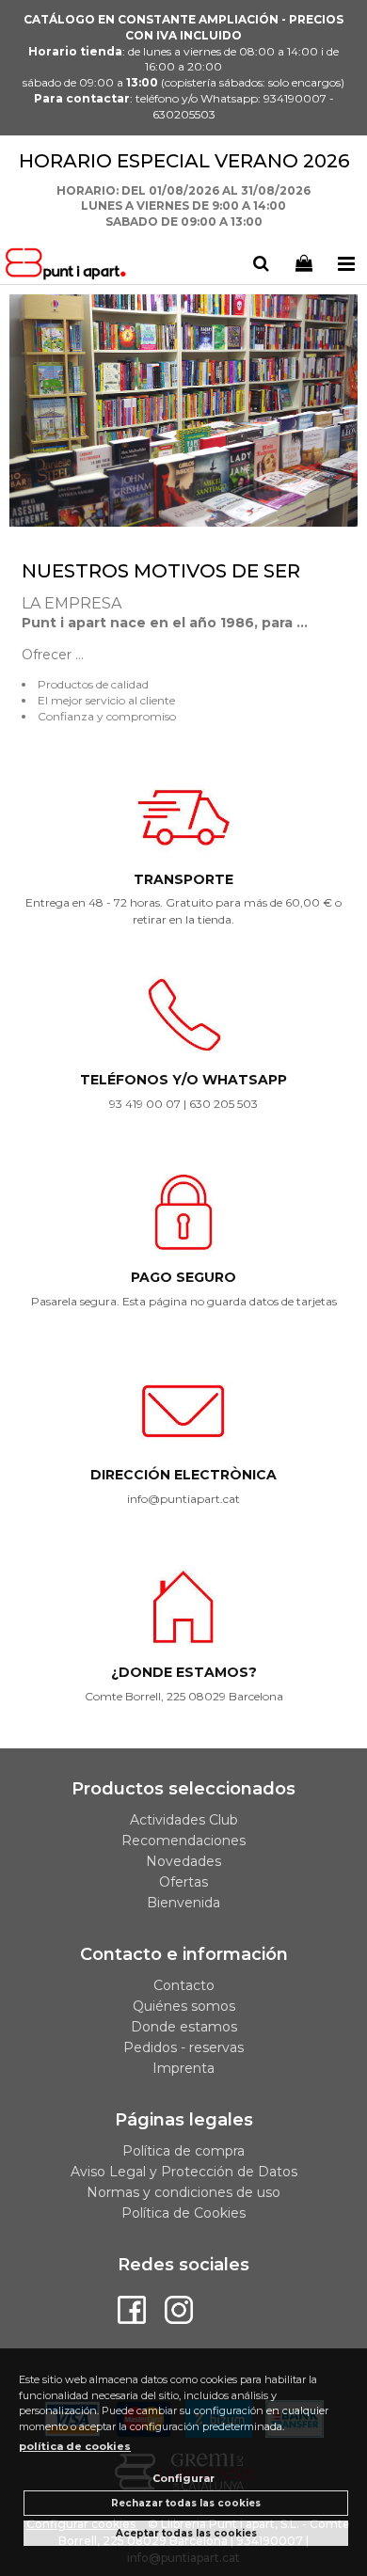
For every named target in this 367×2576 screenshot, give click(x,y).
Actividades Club (184, 1820)
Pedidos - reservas (183, 2047)
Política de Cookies (183, 2213)
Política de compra (183, 2151)
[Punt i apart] (69, 267)
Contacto (184, 1985)
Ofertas (183, 1882)
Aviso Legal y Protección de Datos (184, 2172)
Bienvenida (183, 1903)
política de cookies (75, 2446)
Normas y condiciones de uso (183, 2192)
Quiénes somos (184, 2006)
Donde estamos (184, 2027)
